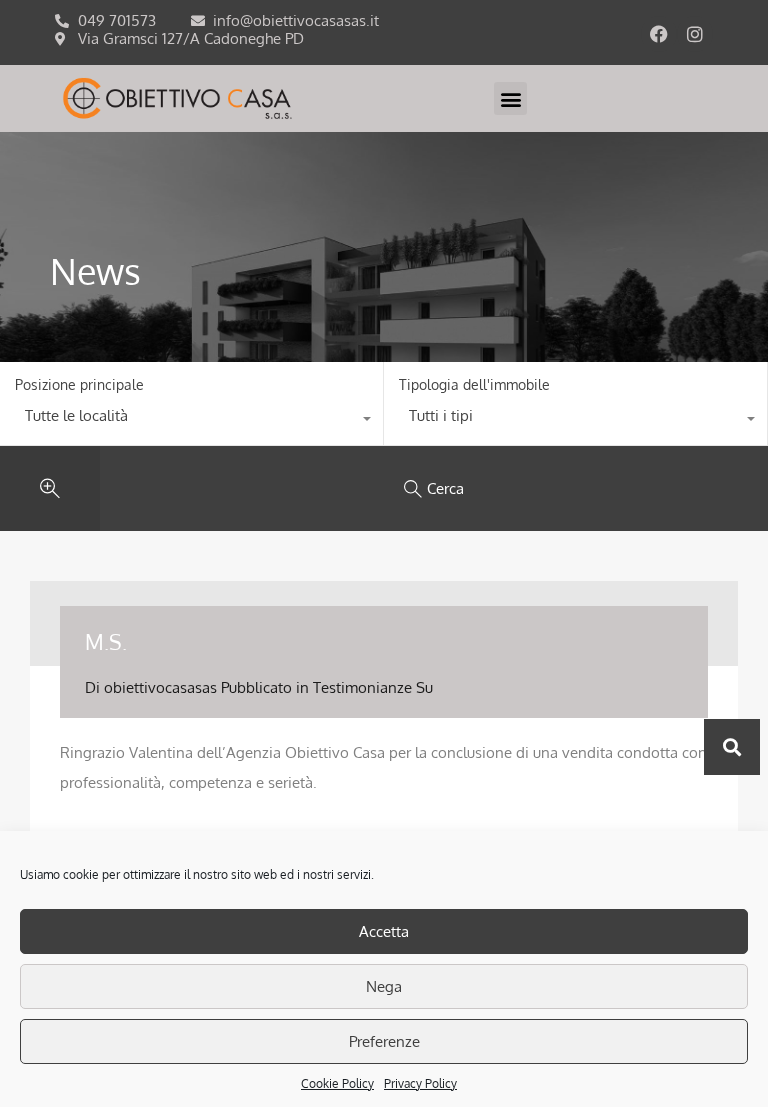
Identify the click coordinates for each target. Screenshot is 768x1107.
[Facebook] (659, 34)
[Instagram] (695, 34)
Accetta (384, 931)
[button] (510, 98)
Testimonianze (362, 687)
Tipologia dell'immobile (474, 384)
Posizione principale (79, 384)
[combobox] (191, 421)
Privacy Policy (420, 1083)
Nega (384, 986)
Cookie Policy (337, 1083)
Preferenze (384, 1041)
